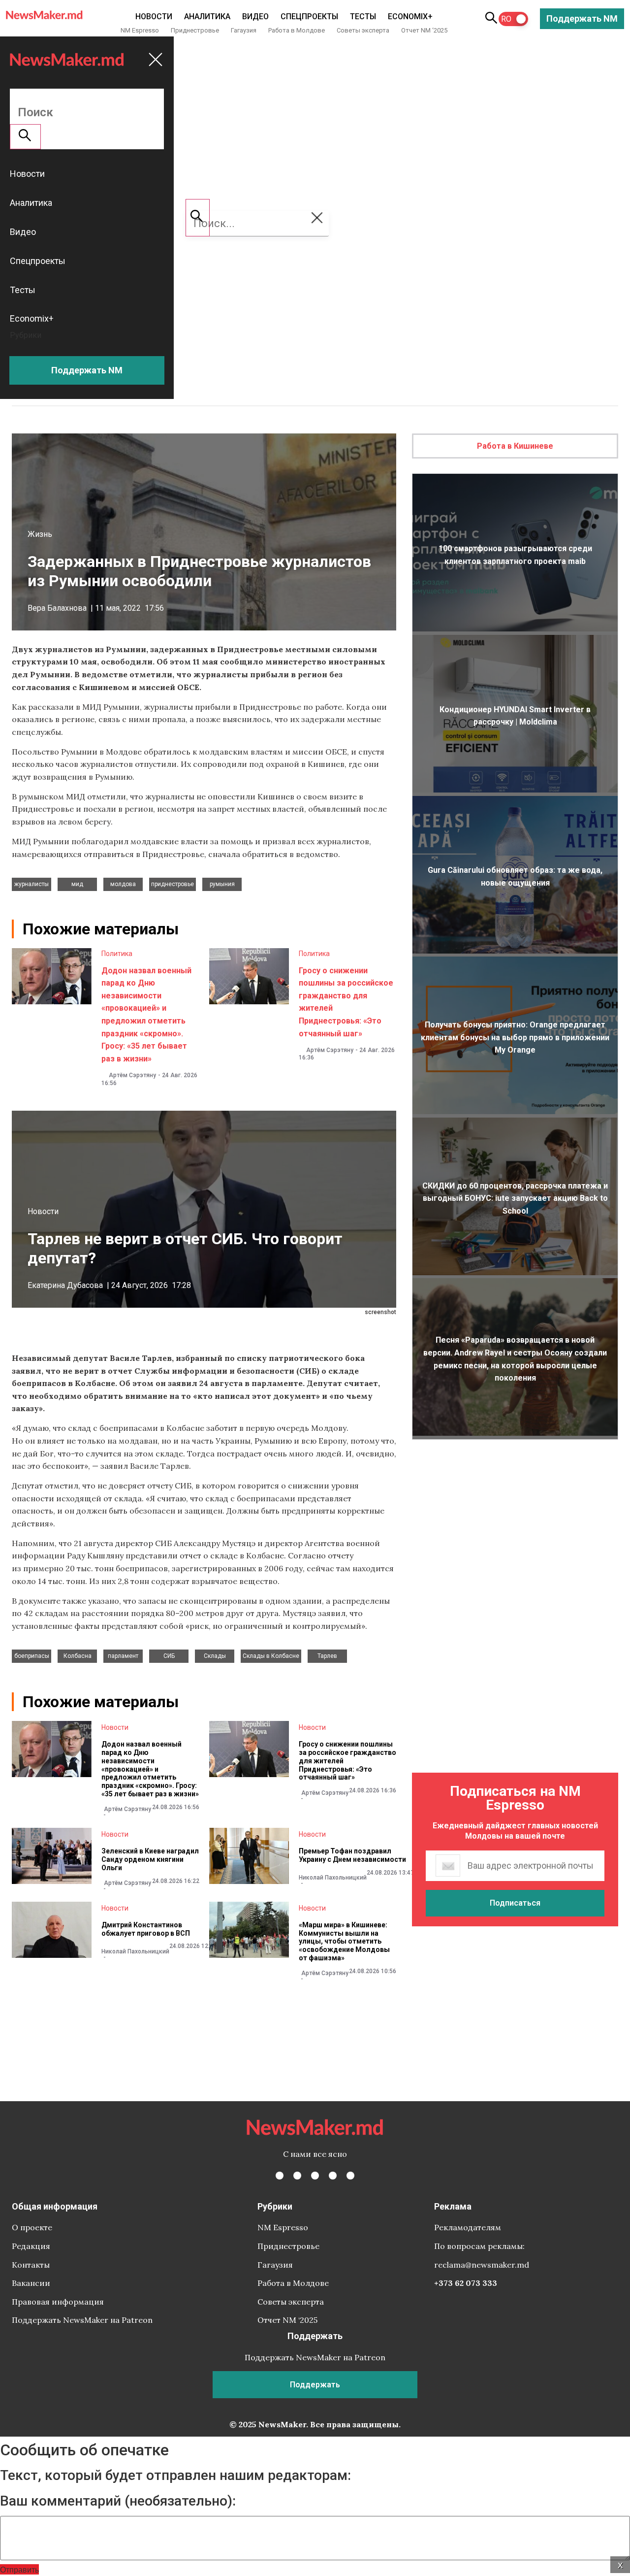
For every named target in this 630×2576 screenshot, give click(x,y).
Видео (255, 17)
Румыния (222, 884)
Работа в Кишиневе (515, 446)
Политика (117, 954)
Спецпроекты (309, 17)
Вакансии (31, 2283)
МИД (77, 884)
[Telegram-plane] (350, 2176)
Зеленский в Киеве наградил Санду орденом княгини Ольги (150, 1859)
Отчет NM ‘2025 (424, 30)
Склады (215, 1656)
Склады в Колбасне (271, 1656)
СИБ (169, 1656)
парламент (123, 1656)
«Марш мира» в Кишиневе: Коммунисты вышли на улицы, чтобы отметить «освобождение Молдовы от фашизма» (344, 1941)
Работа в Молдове (297, 30)
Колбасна (78, 1656)
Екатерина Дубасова (65, 1285)
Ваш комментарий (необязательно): (118, 2501)
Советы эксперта (363, 30)
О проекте (32, 2227)
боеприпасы (32, 1656)
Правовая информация (58, 2302)
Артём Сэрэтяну (132, 1075)
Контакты (31, 2265)
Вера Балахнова (57, 608)
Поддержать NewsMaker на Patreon (82, 2320)
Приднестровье (195, 30)
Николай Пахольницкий (333, 1878)
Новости (154, 17)
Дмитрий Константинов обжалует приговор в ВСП (146, 1929)
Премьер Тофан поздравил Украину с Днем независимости (352, 1855)
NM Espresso (140, 30)
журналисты (31, 884)
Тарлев (327, 1656)
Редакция (31, 2246)
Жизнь (40, 534)
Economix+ (410, 17)
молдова (123, 884)
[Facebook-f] (280, 2176)
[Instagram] (315, 2176)
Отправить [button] (19, 2569)
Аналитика (207, 17)
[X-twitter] (297, 2176)
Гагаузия (244, 30)
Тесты (363, 17)
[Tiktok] (333, 2176)
